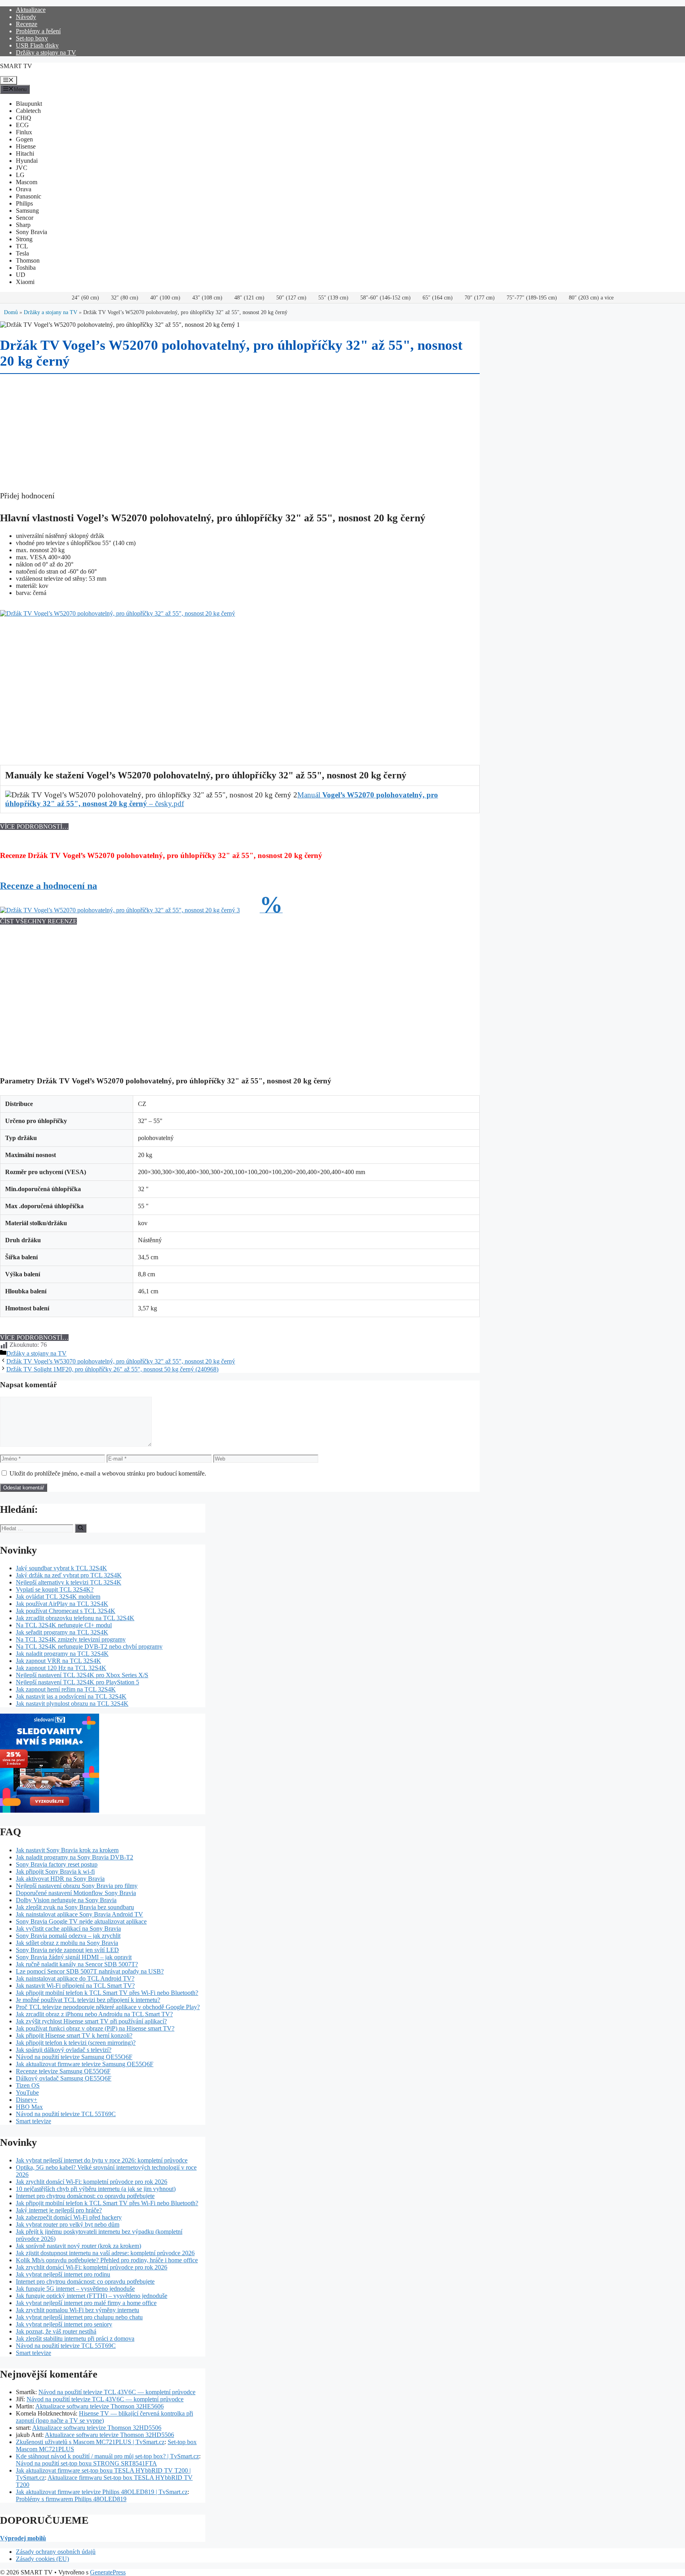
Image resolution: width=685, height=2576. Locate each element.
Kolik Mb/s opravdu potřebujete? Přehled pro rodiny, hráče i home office (107, 2260)
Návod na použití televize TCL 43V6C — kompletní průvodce (117, 2392)
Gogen (24, 139)
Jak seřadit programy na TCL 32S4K (62, 1632)
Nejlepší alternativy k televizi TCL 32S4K (69, 1582)
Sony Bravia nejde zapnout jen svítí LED (67, 1950)
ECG (22, 125)
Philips (24, 203)
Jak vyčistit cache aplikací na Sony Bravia (68, 1929)
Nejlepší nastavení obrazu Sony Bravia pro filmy (77, 1886)
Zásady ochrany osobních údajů (56, 2552)
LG (20, 175)
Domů (11, 312)
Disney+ (27, 2100)
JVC (22, 168)
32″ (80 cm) (125, 298)
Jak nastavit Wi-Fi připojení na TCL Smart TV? (75, 1986)
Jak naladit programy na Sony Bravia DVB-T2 (75, 1857)
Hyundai (27, 161)
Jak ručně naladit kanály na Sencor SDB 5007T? (77, 1964)
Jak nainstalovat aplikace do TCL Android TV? (75, 1978)
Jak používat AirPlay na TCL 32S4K (62, 1604)
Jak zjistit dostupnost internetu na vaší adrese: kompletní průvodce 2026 (105, 2253)
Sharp (23, 225)
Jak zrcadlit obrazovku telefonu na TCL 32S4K (75, 1618)
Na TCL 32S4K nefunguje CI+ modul (64, 1625)
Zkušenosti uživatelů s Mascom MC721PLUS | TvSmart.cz (90, 2442)
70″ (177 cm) (480, 298)
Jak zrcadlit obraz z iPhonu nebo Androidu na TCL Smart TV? (94, 2014)
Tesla (22, 253)
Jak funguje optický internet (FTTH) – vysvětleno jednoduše (92, 2296)
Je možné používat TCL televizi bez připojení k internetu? (88, 2000)
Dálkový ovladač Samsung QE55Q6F (64, 2078)
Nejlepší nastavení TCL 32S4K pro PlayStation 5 (77, 1682)
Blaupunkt (29, 104)
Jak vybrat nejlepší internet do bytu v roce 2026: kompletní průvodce (102, 2160)
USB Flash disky (37, 45)
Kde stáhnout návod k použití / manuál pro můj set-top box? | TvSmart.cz (107, 2456)
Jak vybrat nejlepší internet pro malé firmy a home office (86, 2303)
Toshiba (26, 268)
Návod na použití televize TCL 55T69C (66, 2114)
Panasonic (29, 196)
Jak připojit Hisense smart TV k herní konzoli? (74, 2035)
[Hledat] (81, 1528)
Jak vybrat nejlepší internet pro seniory (64, 2324)
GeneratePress (108, 2572)
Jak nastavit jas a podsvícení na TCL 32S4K (71, 1696)
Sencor (25, 218)
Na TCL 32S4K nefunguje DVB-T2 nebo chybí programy (89, 1646)
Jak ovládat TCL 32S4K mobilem (58, 1597)
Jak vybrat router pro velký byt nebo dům (68, 2224)
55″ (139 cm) (333, 298)
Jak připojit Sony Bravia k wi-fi (55, 1871)
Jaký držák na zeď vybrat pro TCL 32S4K (69, 1575)
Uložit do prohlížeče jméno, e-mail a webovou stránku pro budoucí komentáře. (108, 1473)
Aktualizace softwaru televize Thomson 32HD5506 (97, 2428)
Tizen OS (28, 2085)
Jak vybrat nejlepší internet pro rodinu (63, 2274)
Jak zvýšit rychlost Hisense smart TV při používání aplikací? (91, 2021)
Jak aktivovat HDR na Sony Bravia (60, 1879)
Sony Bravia (32, 232)
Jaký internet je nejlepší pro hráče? (59, 2210)
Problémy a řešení (38, 31)
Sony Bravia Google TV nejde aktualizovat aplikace (81, 1921)
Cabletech (28, 111)
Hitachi (25, 153)
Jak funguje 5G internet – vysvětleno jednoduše (75, 2289)
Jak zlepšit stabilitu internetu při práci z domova (75, 2339)
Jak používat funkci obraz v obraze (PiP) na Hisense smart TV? (95, 2028)
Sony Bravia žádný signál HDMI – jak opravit (74, 1957)
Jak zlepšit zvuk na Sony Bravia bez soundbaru (75, 1907)
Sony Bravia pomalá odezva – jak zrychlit (68, 1936)
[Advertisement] (238, 673)
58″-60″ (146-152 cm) (386, 298)
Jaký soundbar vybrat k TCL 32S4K (61, 1568)
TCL (22, 246)
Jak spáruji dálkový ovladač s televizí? (64, 2050)
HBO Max (29, 2107)
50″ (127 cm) (291, 298)
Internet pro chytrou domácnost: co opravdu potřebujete (85, 2196)
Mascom (27, 182)
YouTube (27, 2093)
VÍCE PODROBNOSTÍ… (34, 827)
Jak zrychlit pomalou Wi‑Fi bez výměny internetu (77, 2310)
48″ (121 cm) (249, 298)
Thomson (28, 260)
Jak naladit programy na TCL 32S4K (62, 1654)
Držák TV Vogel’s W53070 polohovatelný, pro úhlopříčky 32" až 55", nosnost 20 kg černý (121, 1361)
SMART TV (16, 66)
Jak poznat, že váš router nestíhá (56, 2331)
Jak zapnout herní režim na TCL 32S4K (66, 1689)
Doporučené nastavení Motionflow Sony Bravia (76, 1893)
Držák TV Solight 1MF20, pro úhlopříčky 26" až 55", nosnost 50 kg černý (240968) (112, 1369)
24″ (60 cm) (85, 298)
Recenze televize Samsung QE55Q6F (63, 2071)
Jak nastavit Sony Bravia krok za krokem (67, 1850)
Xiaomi (25, 282)
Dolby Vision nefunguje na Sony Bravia (66, 1900)
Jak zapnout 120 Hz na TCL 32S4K (61, 1668)
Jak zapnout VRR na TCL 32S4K (58, 1661)
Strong (24, 239)
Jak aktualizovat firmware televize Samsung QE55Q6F (85, 2064)
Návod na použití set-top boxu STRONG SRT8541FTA (86, 2463)
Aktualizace (31, 10)
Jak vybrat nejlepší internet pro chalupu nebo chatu (79, 2317)
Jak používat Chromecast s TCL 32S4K (66, 1611)
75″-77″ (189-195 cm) (532, 298)
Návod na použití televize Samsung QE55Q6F (74, 2057)
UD (21, 275)
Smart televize (33, 2121)
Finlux (24, 132)
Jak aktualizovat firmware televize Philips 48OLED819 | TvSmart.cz (102, 2492)
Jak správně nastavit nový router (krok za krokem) (78, 2246)
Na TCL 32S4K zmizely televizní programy (71, 1639)
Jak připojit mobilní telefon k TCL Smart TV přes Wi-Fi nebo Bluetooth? (107, 1993)
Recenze (27, 24)
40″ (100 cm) (165, 298)
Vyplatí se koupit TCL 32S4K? (55, 1589)
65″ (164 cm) (438, 298)
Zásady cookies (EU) (42, 2559)
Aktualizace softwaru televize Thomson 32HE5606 (99, 2406)
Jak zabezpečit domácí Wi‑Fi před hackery (69, 2217)
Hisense (26, 146)
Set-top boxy (32, 38)
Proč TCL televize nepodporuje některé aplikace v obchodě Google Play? (108, 2007)
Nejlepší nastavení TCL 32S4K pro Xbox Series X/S (82, 1675)
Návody (26, 17)
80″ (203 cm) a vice (591, 298)
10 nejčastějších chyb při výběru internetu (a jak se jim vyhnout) (96, 2189)
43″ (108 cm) (207, 298)
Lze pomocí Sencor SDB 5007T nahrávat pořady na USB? (90, 1971)
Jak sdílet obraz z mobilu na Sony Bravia (67, 1943)
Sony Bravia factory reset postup (57, 1864)
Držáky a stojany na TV (46, 52)
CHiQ (24, 118)
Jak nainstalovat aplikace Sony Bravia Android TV (79, 1914)
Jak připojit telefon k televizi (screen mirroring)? (76, 2043)
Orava (24, 189)
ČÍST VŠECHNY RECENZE (38, 921)
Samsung (27, 211)
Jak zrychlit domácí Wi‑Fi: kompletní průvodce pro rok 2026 (92, 2182)
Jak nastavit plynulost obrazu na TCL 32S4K (72, 1704)
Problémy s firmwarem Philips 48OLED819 (71, 2499)
